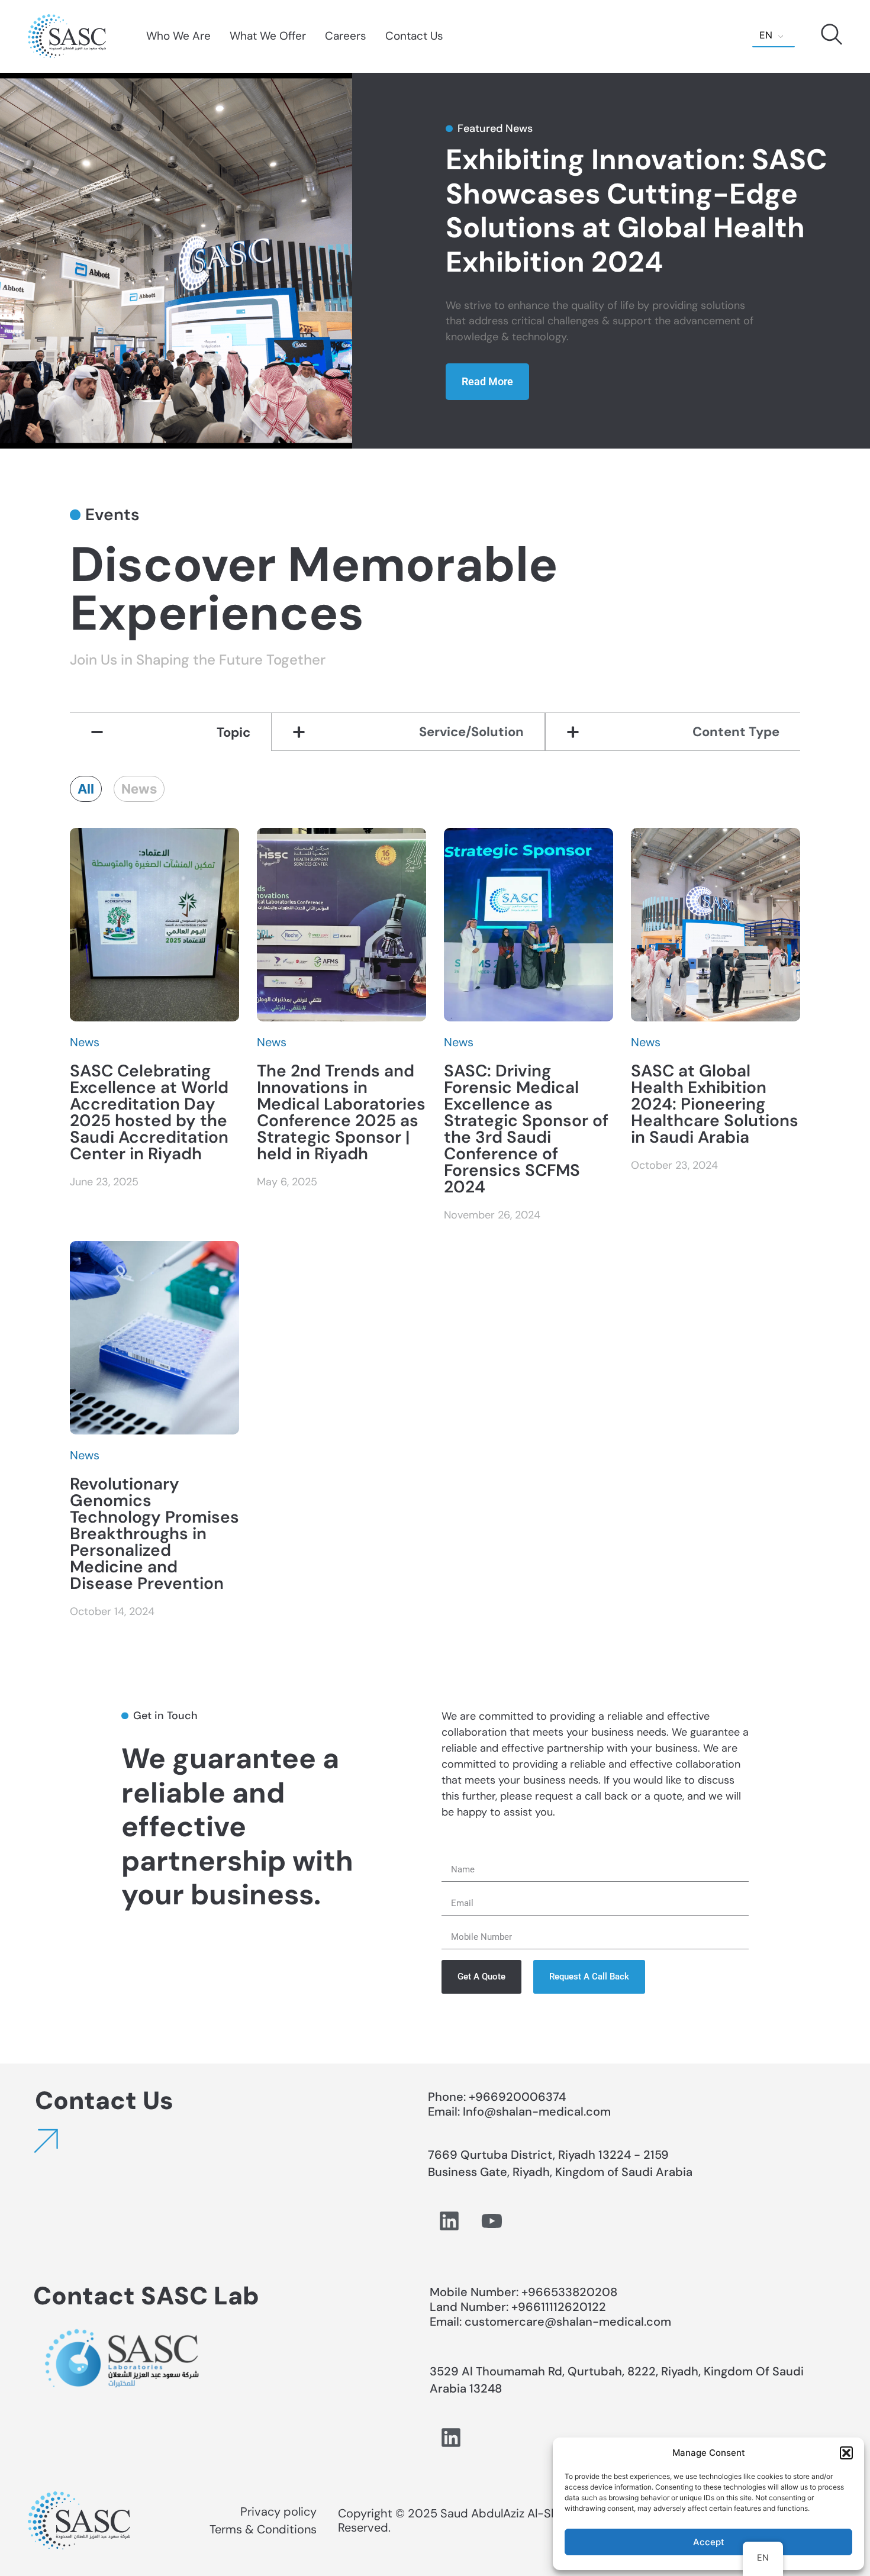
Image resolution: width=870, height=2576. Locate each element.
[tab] (171, 732)
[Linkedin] (449, 2221)
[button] (846, 2453)
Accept (709, 2542)
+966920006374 (517, 2097)
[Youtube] (492, 2221)
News (139, 789)
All (86, 789)
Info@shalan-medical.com (538, 2111)
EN (766, 35)
